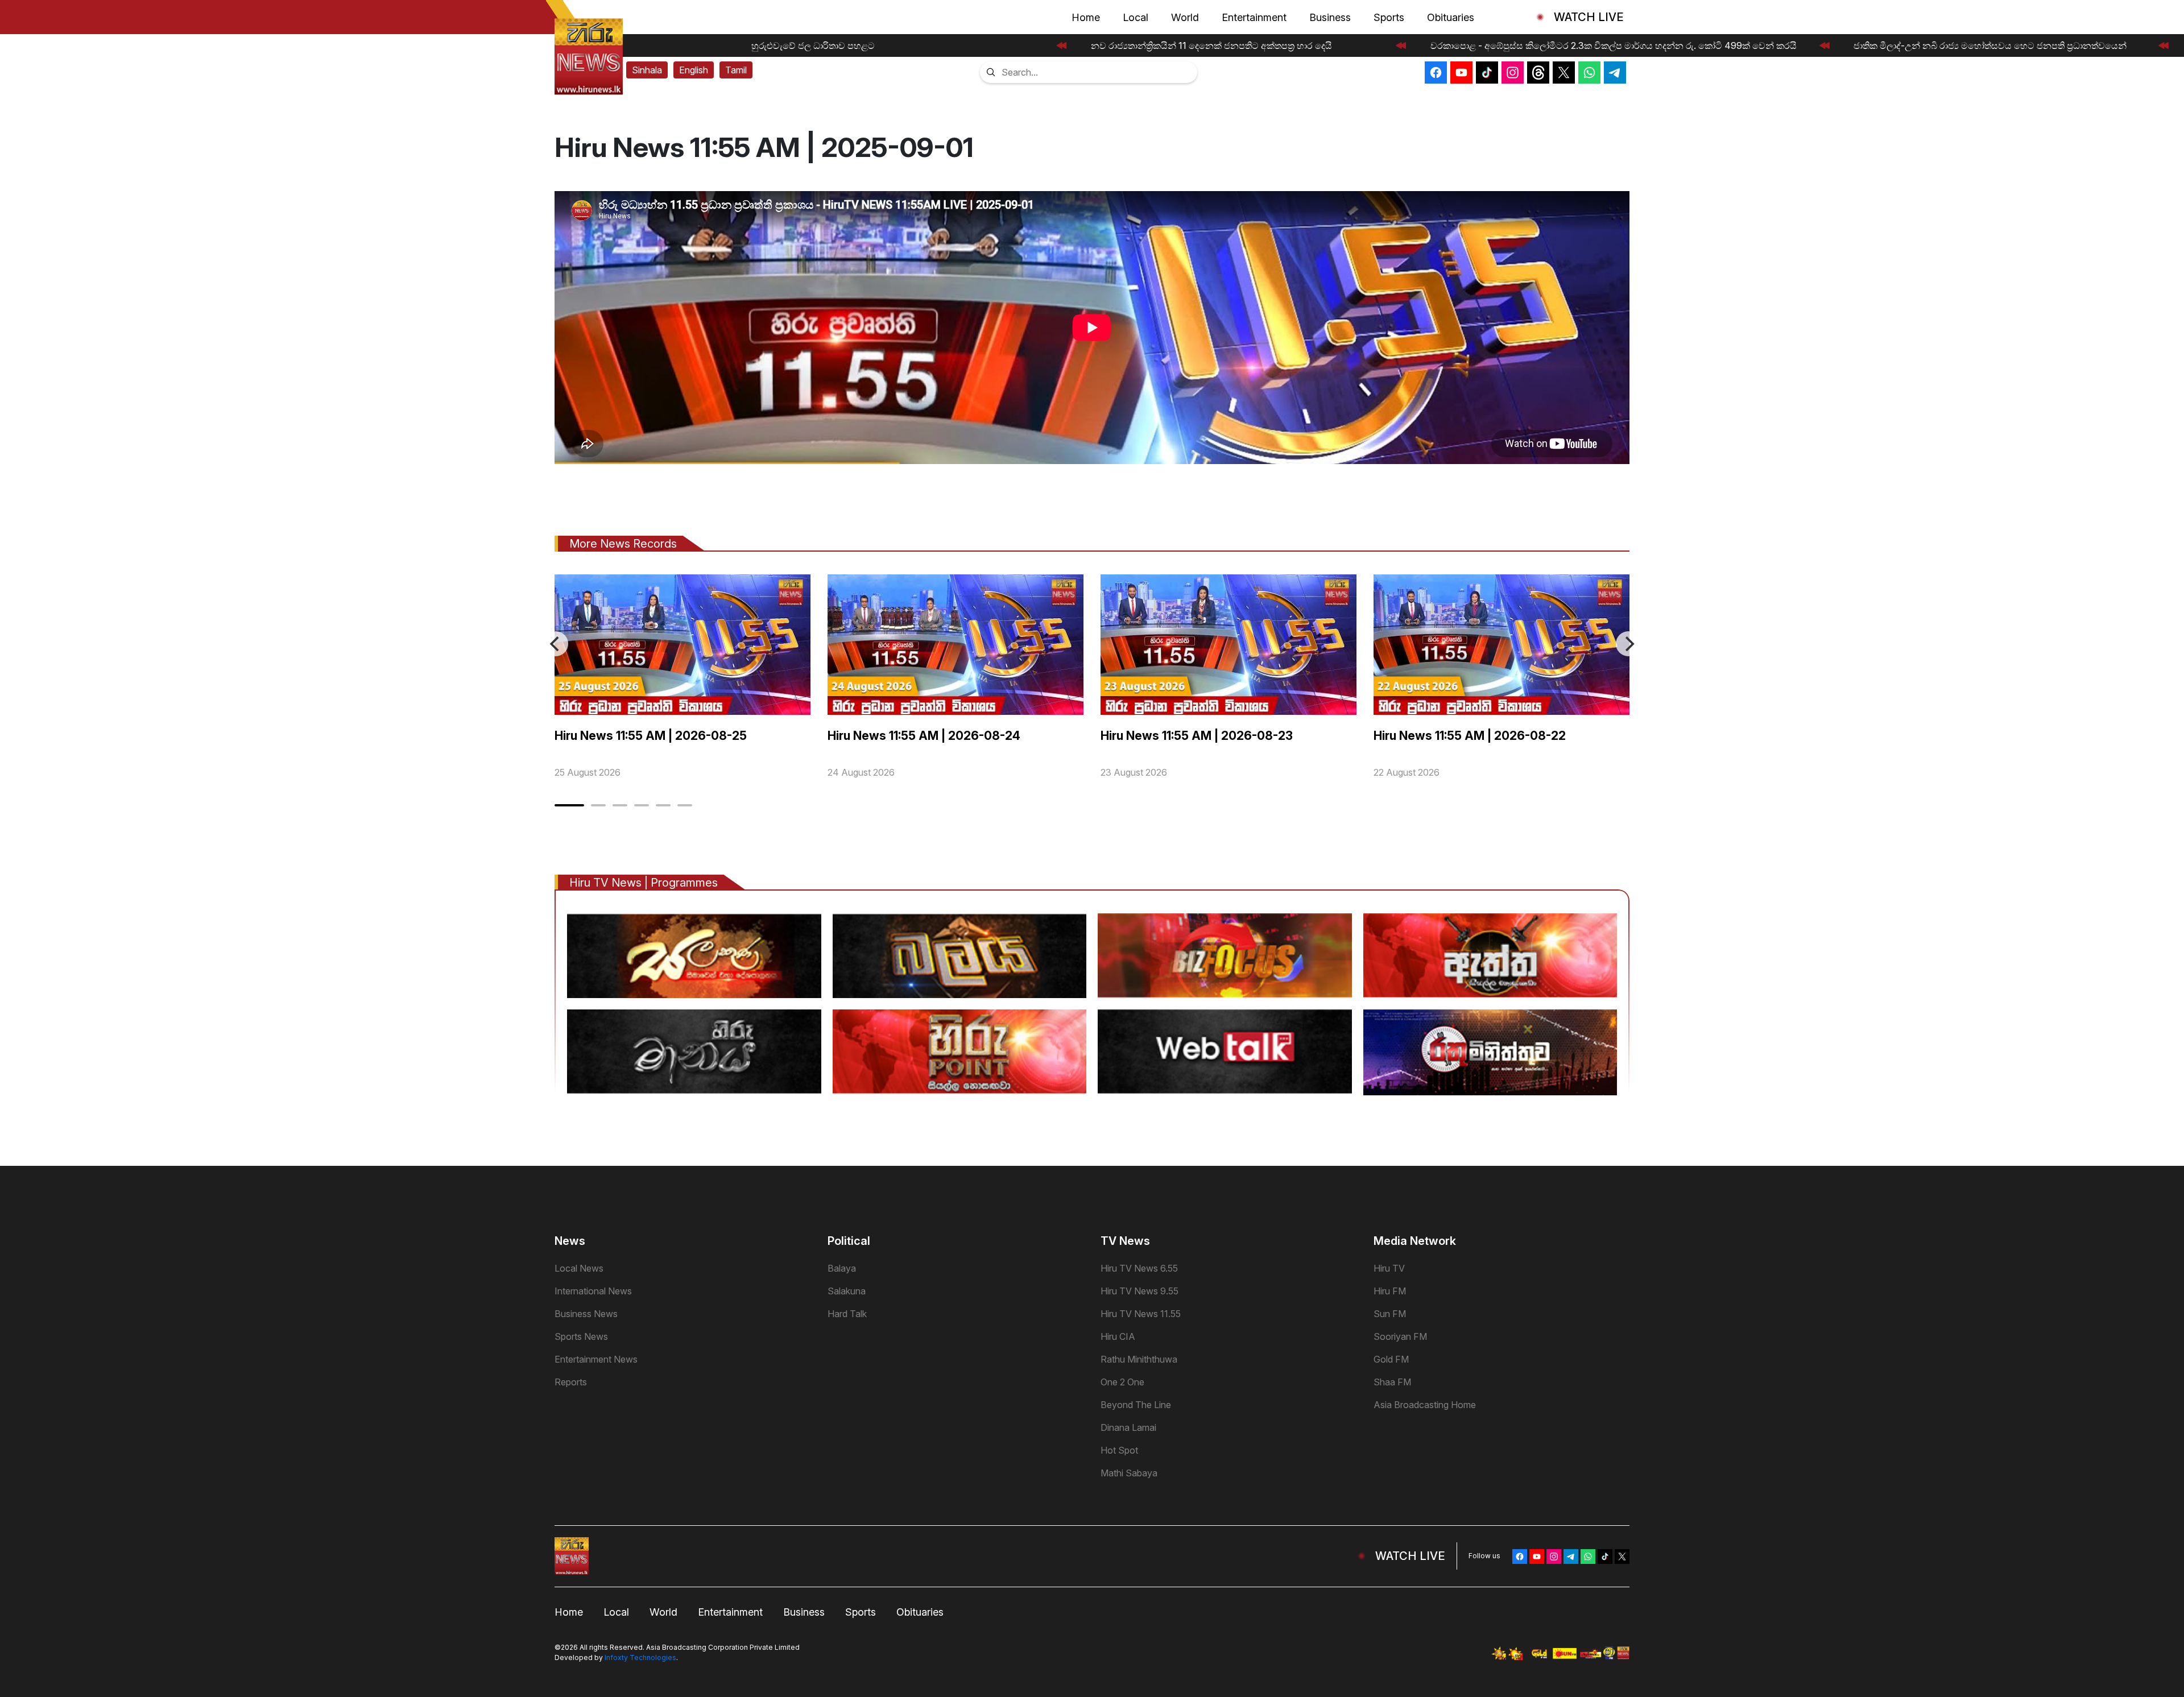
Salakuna (847, 1291)
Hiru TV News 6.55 (1139, 1268)
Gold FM (1391, 1359)
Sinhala (647, 70)
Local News (579, 1268)
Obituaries (1451, 17)
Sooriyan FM (1400, 1336)
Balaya (842, 1268)
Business (1330, 17)
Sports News (581, 1336)
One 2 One (1122, 1382)
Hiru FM (1390, 1291)
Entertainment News (596, 1359)
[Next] (1628, 644)
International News (593, 1291)
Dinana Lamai (1128, 1427)
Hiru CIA (1118, 1336)
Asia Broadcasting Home (1425, 1405)
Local (1136, 17)
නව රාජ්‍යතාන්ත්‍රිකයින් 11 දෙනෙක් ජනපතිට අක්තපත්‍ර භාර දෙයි (1198, 45)
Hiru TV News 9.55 (1139, 1291)
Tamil (736, 70)
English (694, 70)
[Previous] (556, 644)
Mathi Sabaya (1129, 1473)
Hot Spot (1119, 1450)
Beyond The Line (1136, 1405)
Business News (586, 1314)
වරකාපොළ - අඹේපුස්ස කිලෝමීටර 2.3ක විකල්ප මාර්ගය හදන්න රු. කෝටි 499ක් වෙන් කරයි (1600, 45)
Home (1086, 17)
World (1185, 17)
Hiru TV (1389, 1268)
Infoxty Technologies (640, 1657)
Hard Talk (847, 1314)
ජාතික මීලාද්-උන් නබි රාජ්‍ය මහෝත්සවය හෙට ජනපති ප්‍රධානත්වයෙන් (1976, 45)
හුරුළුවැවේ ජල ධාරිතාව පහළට (800, 45)
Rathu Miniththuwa (1139, 1359)
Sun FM (1390, 1314)
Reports (571, 1382)
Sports (1389, 17)
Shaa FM (1392, 1382)
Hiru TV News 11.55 (1141, 1314)
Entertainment (1254, 17)
